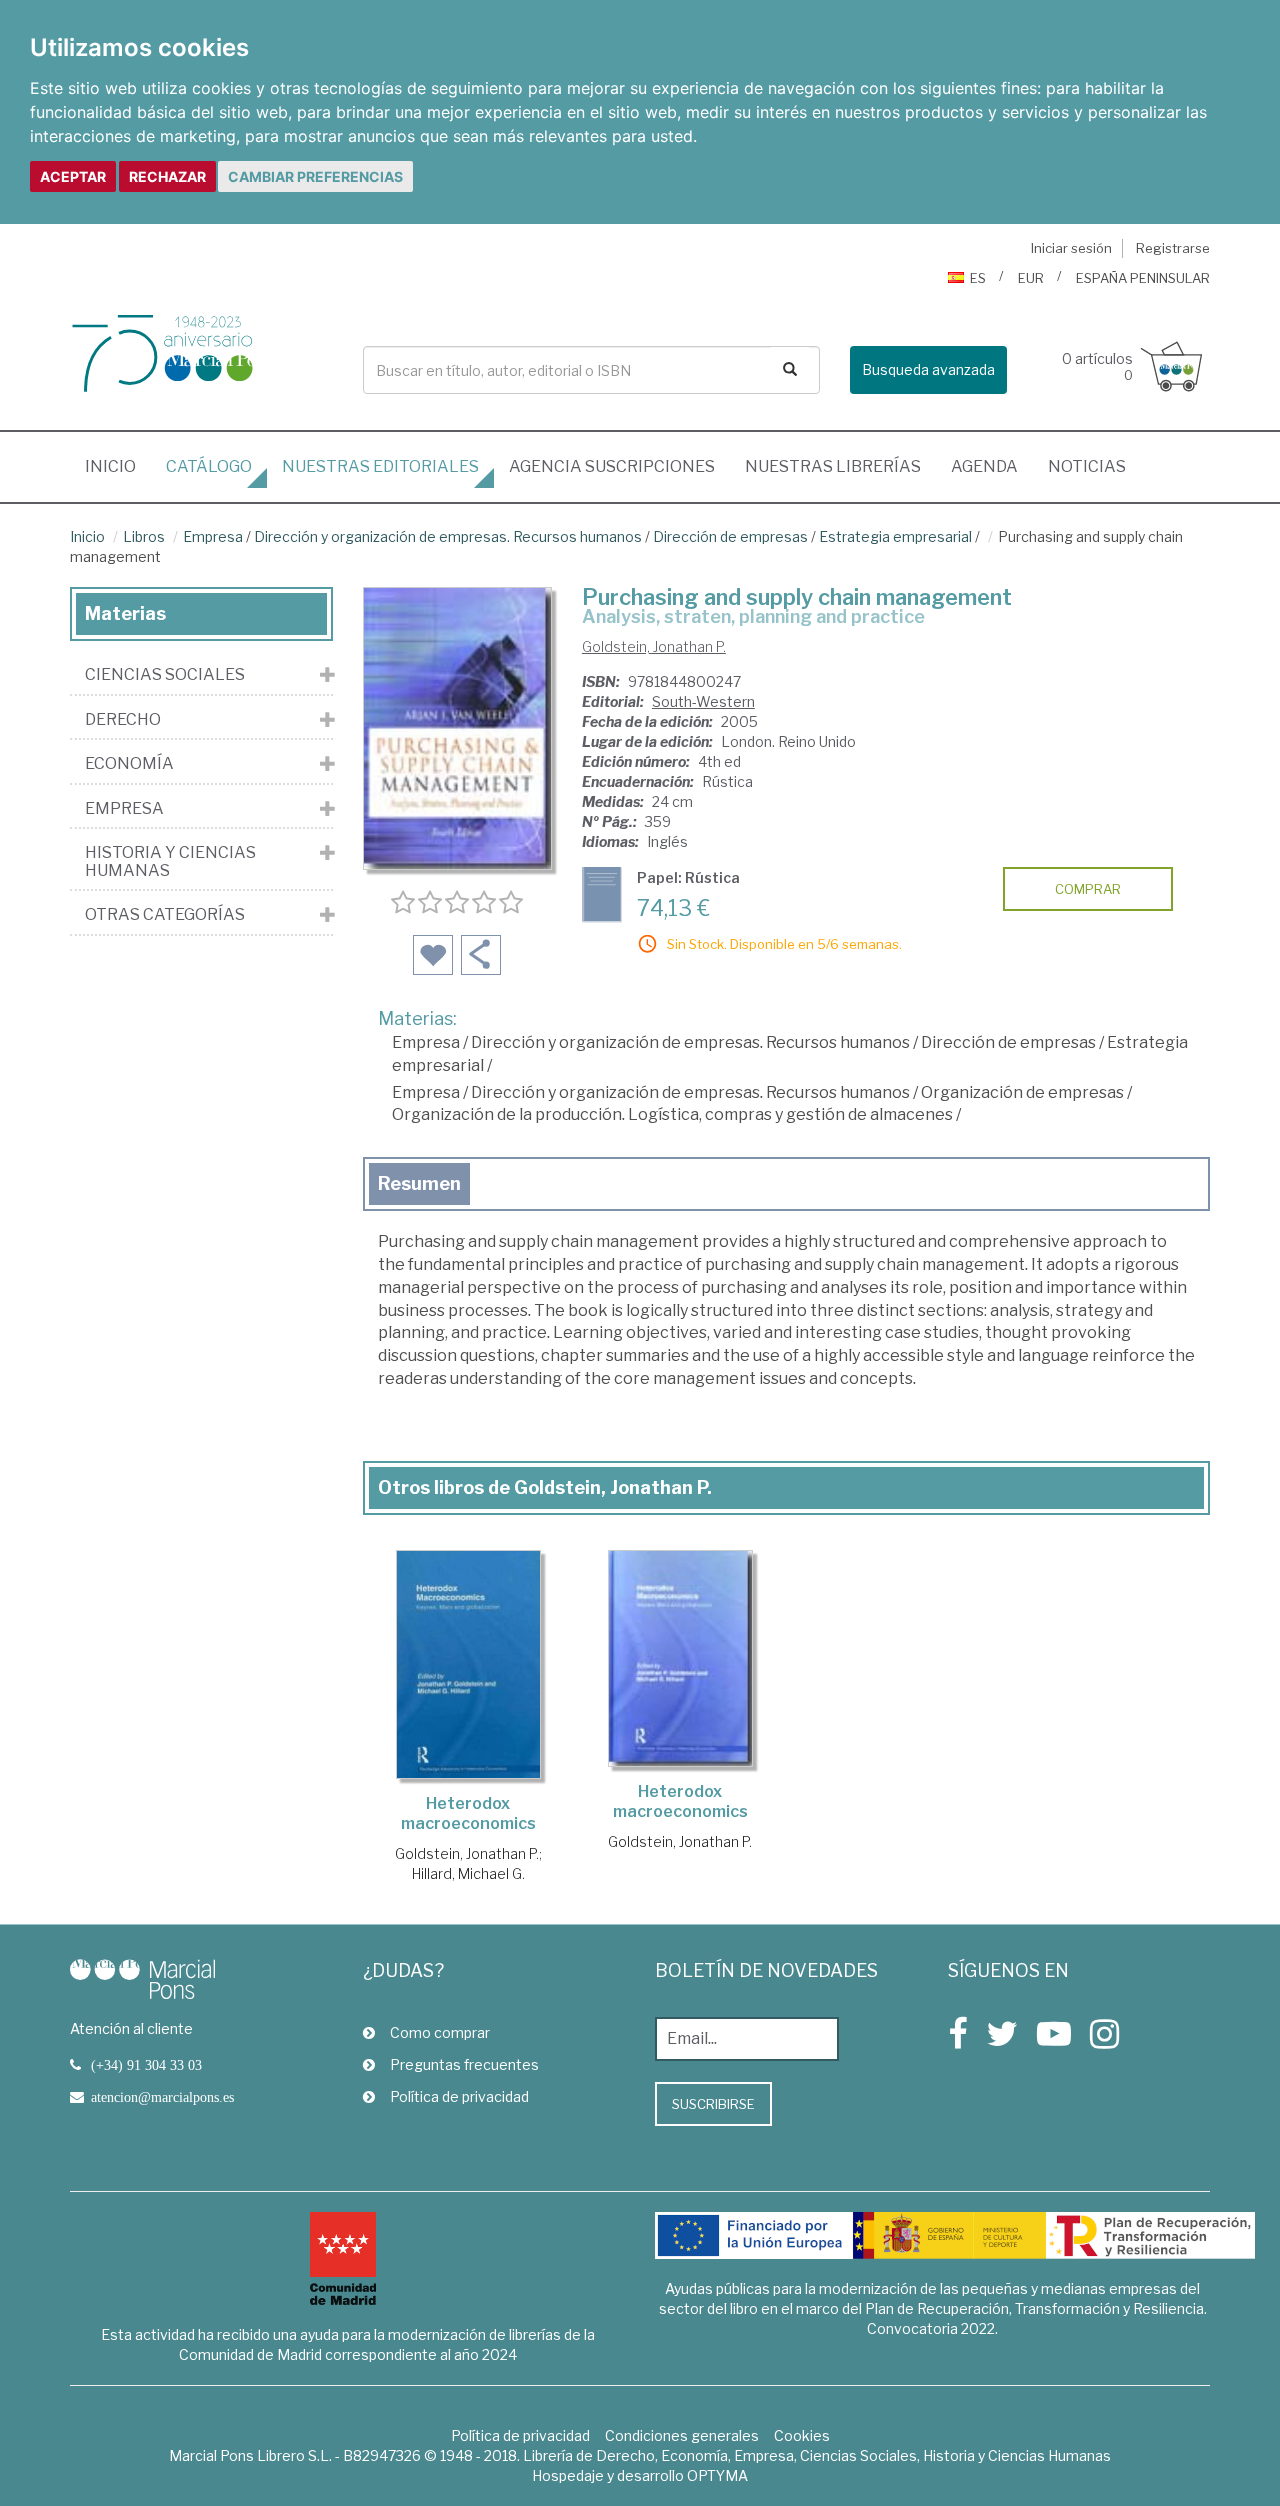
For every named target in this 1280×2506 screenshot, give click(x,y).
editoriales (380, 466)
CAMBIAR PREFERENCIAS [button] (315, 176)
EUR (1031, 278)
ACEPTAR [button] (73, 176)
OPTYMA (717, 2475)
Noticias (1087, 466)
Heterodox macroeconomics (468, 1813)
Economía (129, 764)
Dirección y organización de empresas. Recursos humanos (448, 536)
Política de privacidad (459, 2096)
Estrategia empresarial (895, 536)
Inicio (118, 466)
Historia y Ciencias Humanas (170, 861)
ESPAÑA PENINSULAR (1143, 278)
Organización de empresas (1022, 1092)
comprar (1088, 889)
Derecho (123, 720)
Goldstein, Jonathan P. (654, 646)
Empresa (213, 536)
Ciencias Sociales (165, 675)
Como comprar (440, 2032)
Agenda (984, 466)
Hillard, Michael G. (468, 1873)
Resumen (419, 1183)
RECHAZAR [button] (167, 176)
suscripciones (612, 466)
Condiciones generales (682, 2435)
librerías (833, 466)
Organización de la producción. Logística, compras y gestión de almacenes (672, 1114)
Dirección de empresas (730, 536)
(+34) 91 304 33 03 (146, 2065)
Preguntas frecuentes (464, 2064)
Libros (144, 536)
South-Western (703, 701)
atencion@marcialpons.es (162, 2097)
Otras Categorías (165, 915)
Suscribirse (713, 2104)
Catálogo (209, 466)
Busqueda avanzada (928, 369)
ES (978, 278)
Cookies (802, 2435)
